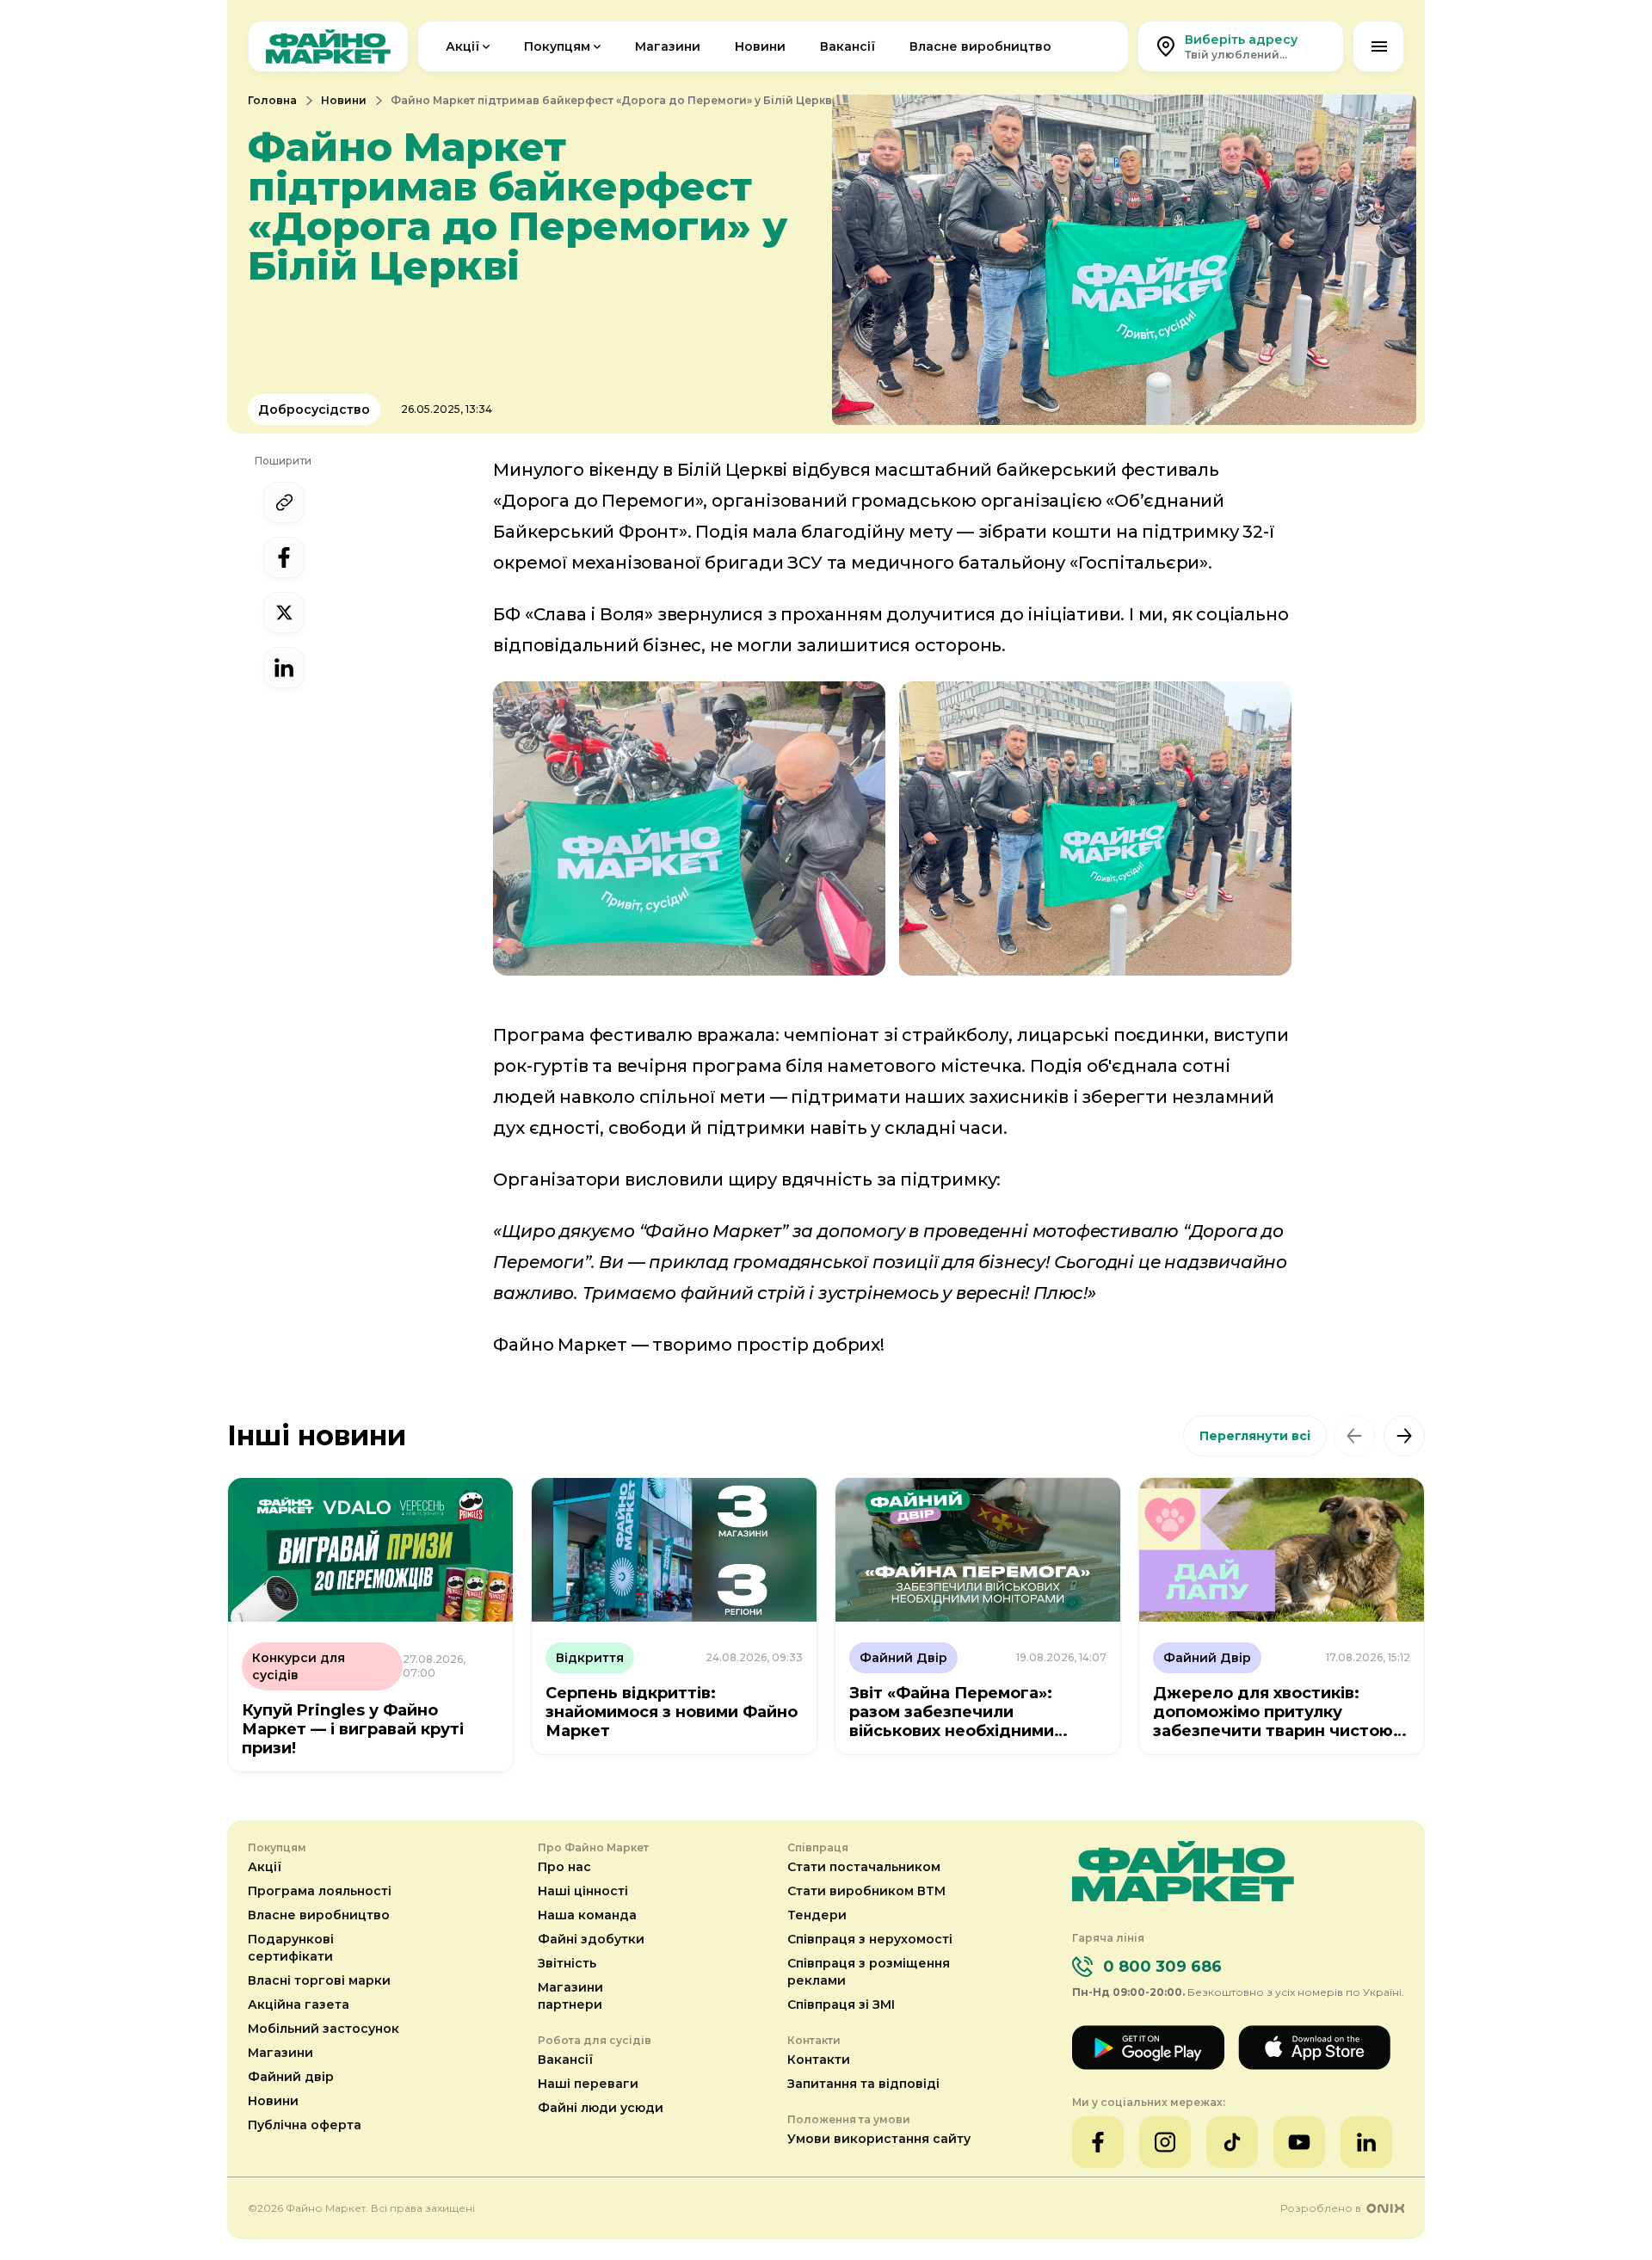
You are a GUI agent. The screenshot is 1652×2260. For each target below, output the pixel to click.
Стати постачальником (864, 1867)
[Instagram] (1165, 2142)
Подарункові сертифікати (291, 1948)
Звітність (567, 1963)
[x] (284, 613)
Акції (462, 46)
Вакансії (848, 46)
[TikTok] (1232, 2142)
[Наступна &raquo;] (1404, 1436)
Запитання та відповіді (863, 2084)
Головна (272, 100)
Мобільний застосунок (324, 2029)
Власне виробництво (980, 46)
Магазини (668, 46)
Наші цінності (583, 1891)
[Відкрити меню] (1378, 46)
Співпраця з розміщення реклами (869, 1972)
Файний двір (291, 2077)
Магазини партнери (570, 1996)
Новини (760, 46)
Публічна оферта (305, 2125)
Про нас (564, 1867)
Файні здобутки (591, 1939)
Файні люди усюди (601, 2108)
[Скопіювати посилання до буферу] (284, 502)
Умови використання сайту (879, 2139)
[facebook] (284, 557)
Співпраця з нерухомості (870, 1939)
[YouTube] (1299, 2142)
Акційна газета (299, 2004)
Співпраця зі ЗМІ (841, 2004)
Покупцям (557, 46)
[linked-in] (284, 668)
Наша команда (587, 1915)
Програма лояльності (320, 1891)
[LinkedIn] (1366, 2142)
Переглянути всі (1255, 1436)
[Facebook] (1098, 2142)
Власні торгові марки (319, 1980)
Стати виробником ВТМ (866, 1891)
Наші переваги (588, 2084)
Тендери (817, 1915)
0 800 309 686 (1162, 1967)
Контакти (819, 2060)
